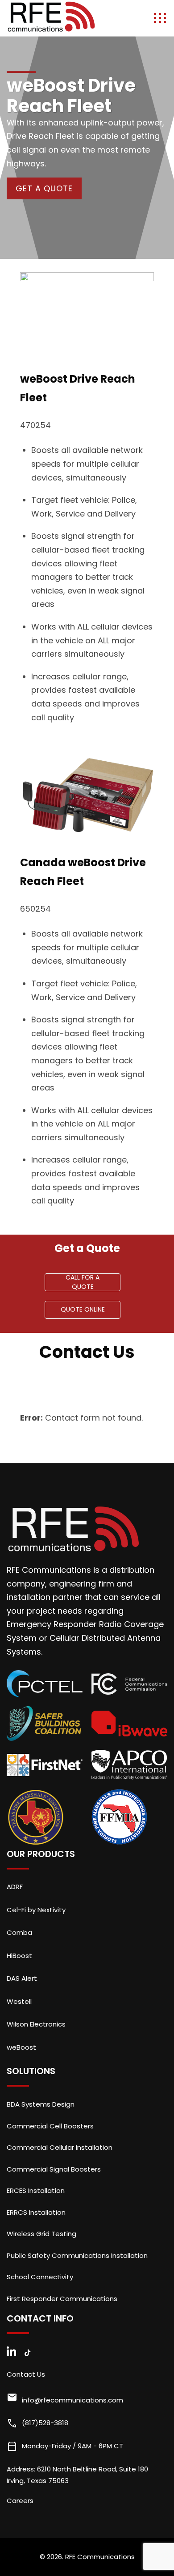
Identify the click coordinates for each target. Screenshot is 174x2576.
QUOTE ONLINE (83, 1309)
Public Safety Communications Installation (77, 2255)
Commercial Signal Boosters (54, 2169)
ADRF (15, 1887)
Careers (20, 2501)
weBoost (21, 2047)
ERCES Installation (36, 2190)
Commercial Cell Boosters (50, 2126)
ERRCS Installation (36, 2212)
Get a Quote (44, 188)
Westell (19, 2001)
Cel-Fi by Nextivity (36, 1910)
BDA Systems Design (41, 2104)
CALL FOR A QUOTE (83, 1282)
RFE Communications (100, 2557)
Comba (19, 1932)
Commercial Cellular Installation (60, 2147)
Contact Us (26, 2374)
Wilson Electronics (36, 2024)
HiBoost (19, 1956)
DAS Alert (22, 1978)
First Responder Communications (62, 2299)
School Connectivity (40, 2277)
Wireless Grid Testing (41, 2234)
